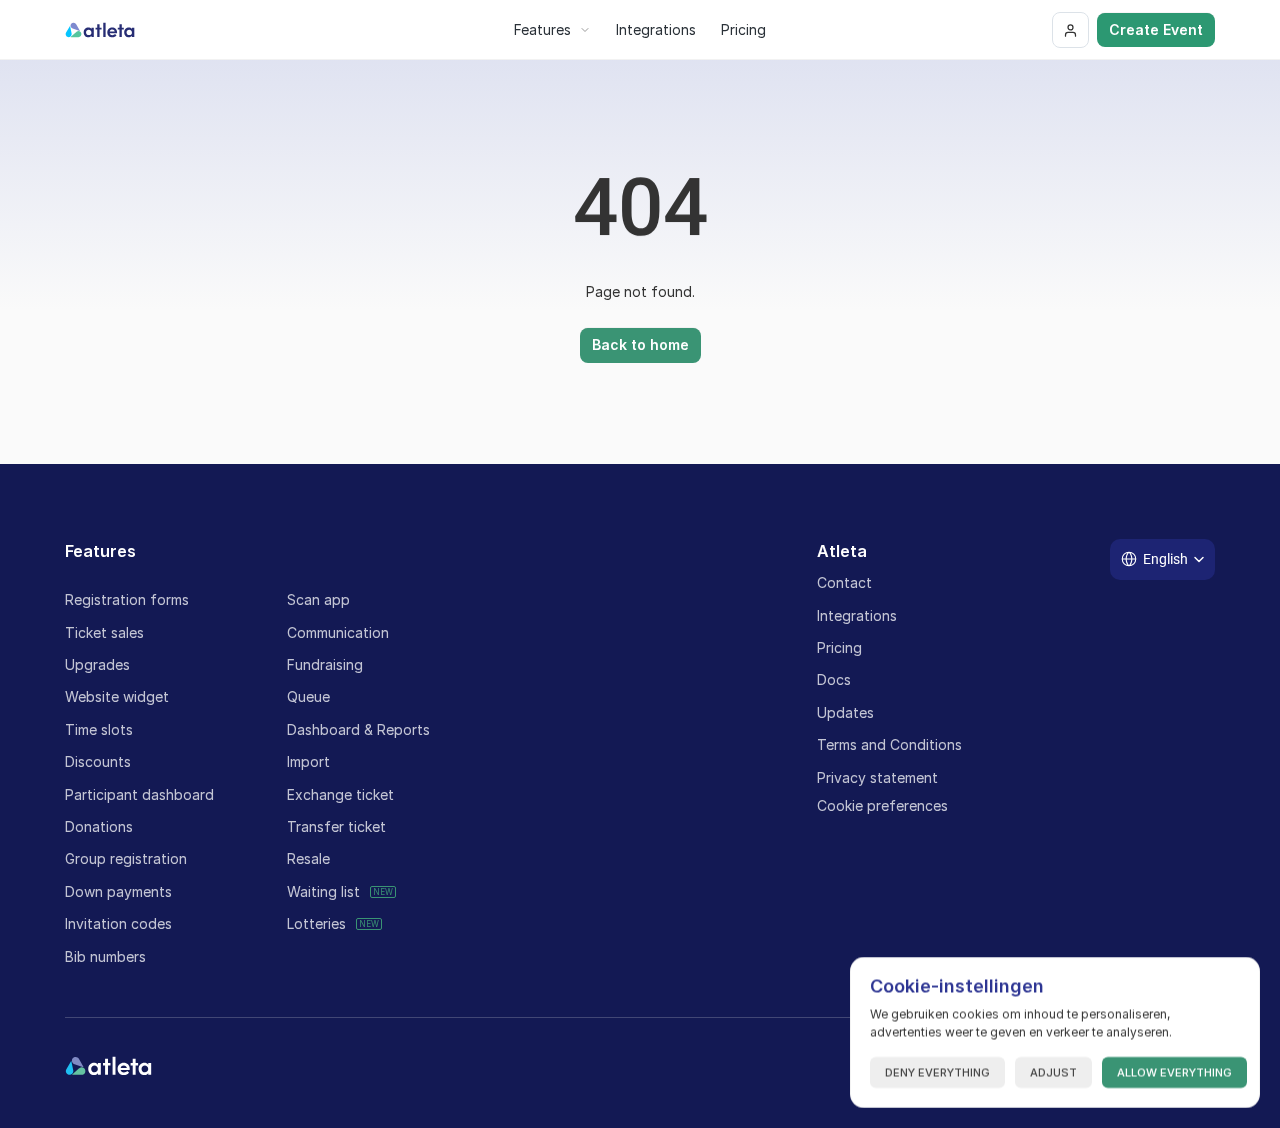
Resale (308, 858)
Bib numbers (105, 956)
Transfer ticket (336, 826)
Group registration (126, 858)
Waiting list (323, 891)
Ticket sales (104, 632)
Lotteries (316, 923)
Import (308, 761)
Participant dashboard (139, 794)
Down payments (118, 891)
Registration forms (127, 599)
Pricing (839, 647)
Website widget (117, 696)
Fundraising (325, 664)
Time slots (99, 729)
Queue (308, 696)
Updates (845, 712)
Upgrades (97, 664)
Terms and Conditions (889, 744)
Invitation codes (118, 923)
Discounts (98, 761)
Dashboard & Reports (358, 729)
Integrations (857, 615)
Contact (844, 582)
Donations (99, 826)
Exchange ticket (340, 794)
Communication (338, 632)
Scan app (318, 599)
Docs (834, 679)
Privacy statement (877, 777)
